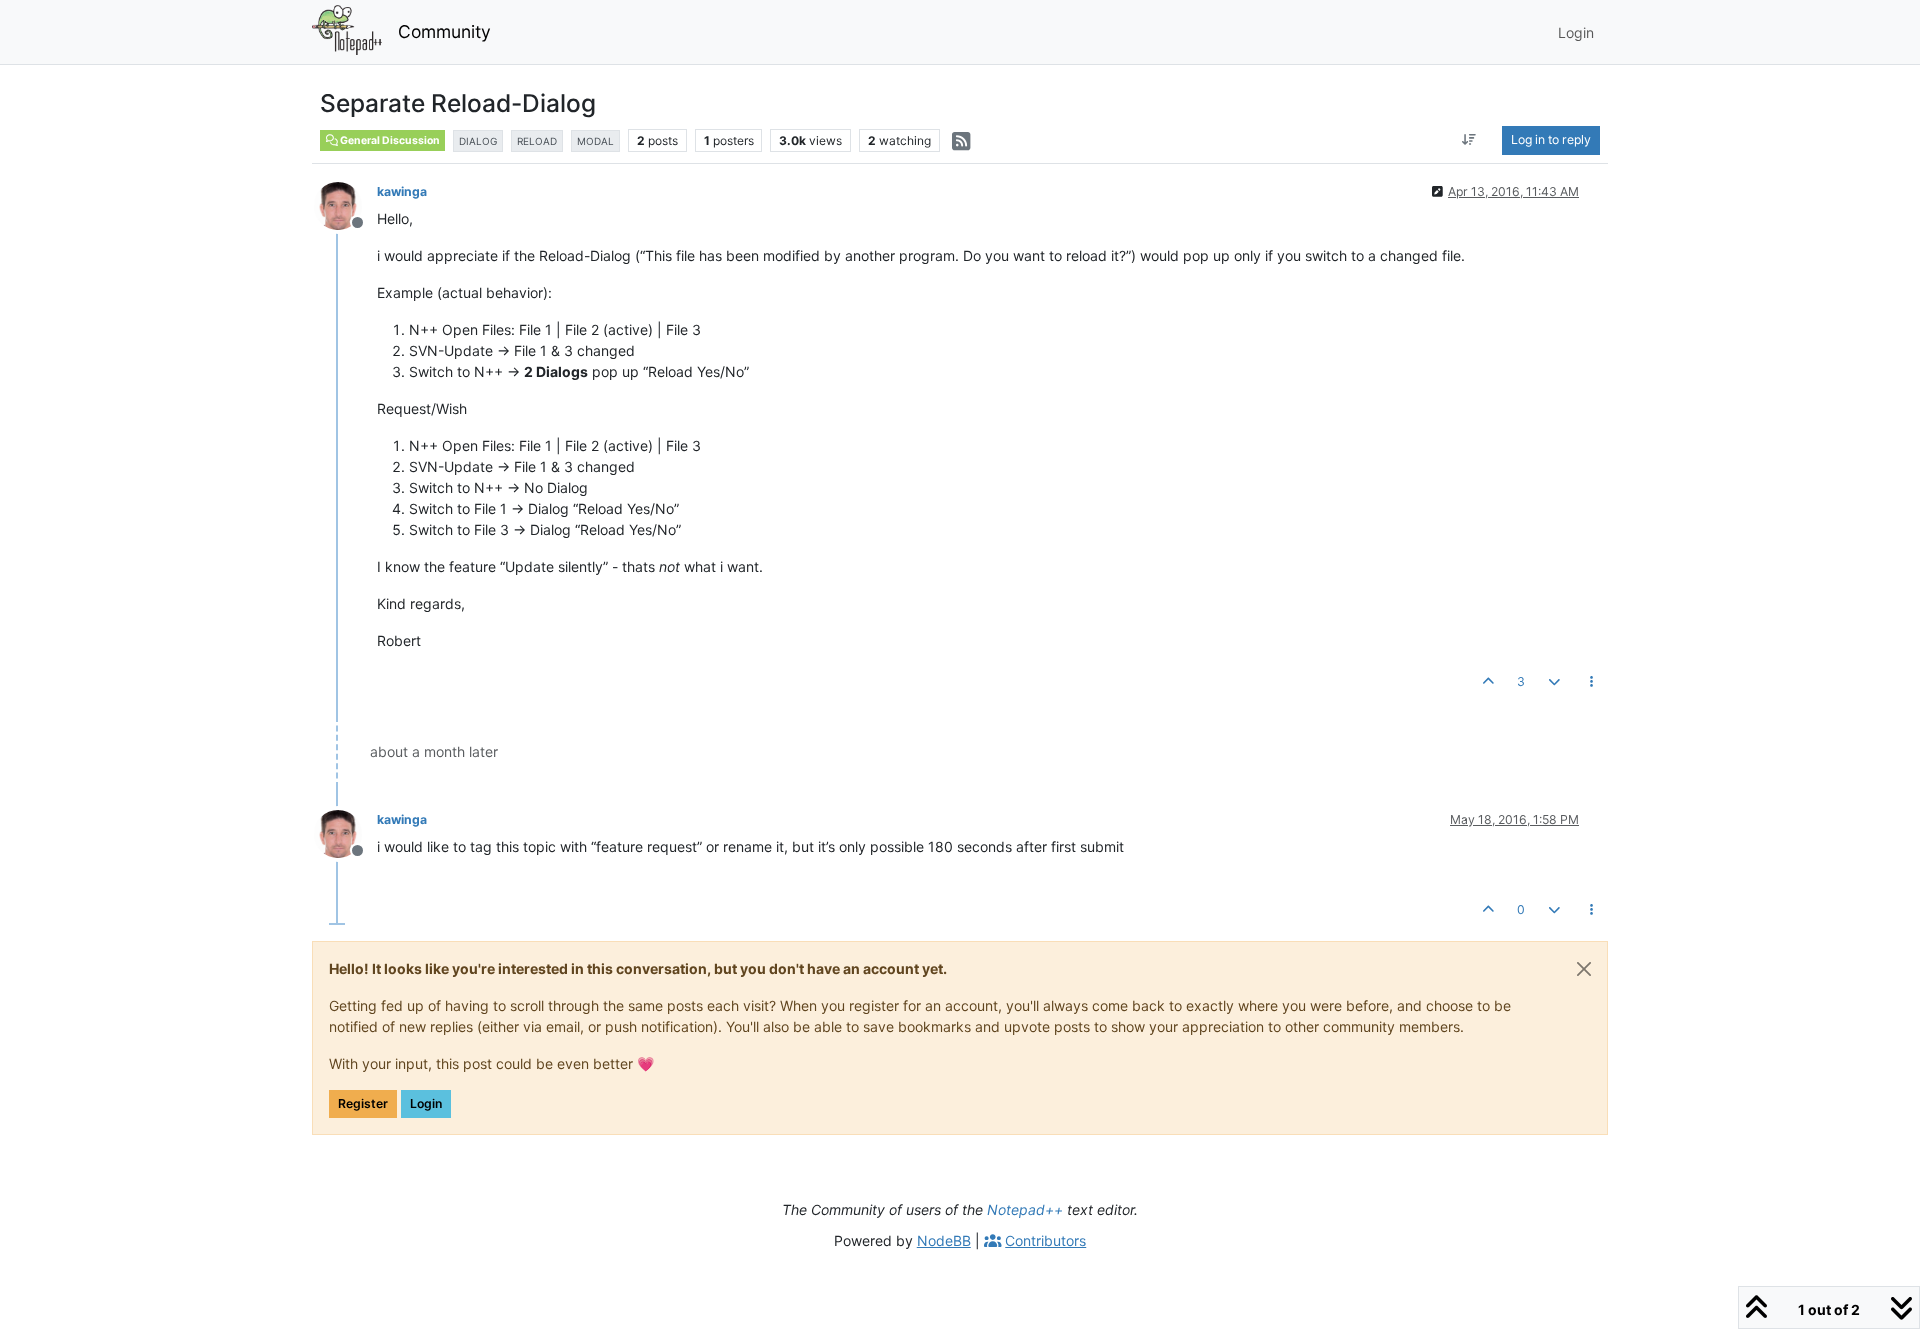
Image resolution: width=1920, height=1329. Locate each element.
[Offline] (345, 204)
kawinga (402, 191)
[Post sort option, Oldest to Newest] (1469, 140)
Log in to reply (1551, 139)
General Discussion (389, 140)
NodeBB (944, 1240)
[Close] (1584, 969)
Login (426, 1103)
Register (363, 1103)
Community (444, 31)
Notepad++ (1025, 1209)
